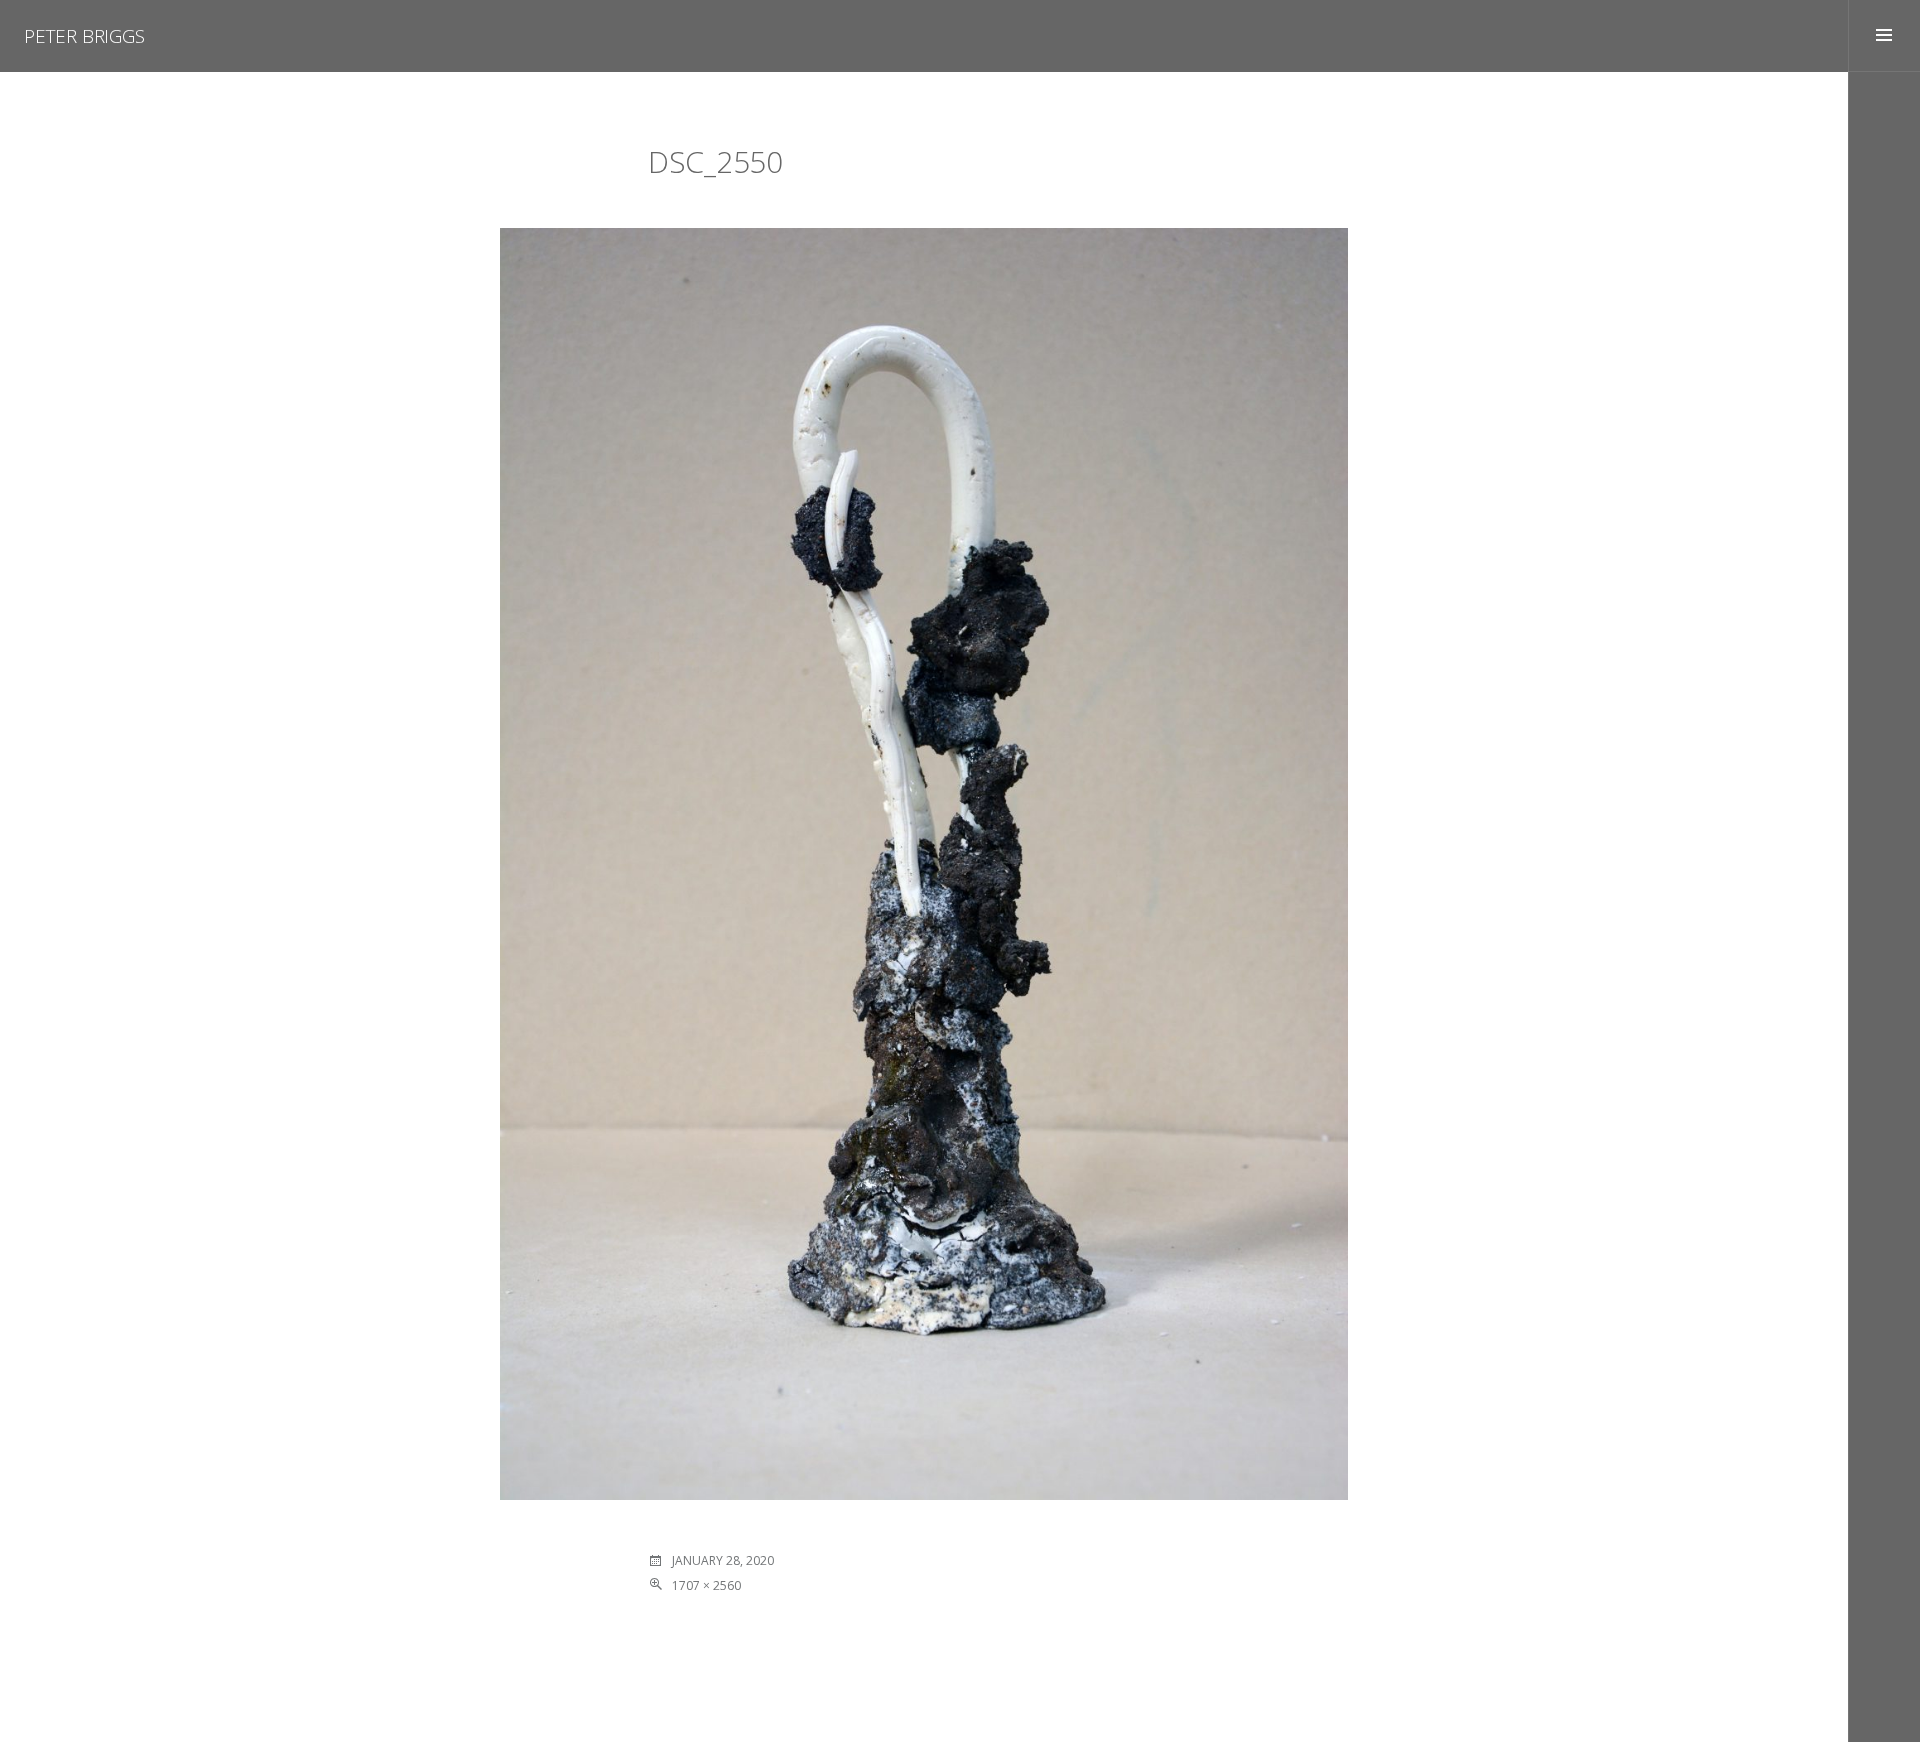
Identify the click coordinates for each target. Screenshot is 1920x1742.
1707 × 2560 (706, 1585)
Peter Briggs (84, 36)
